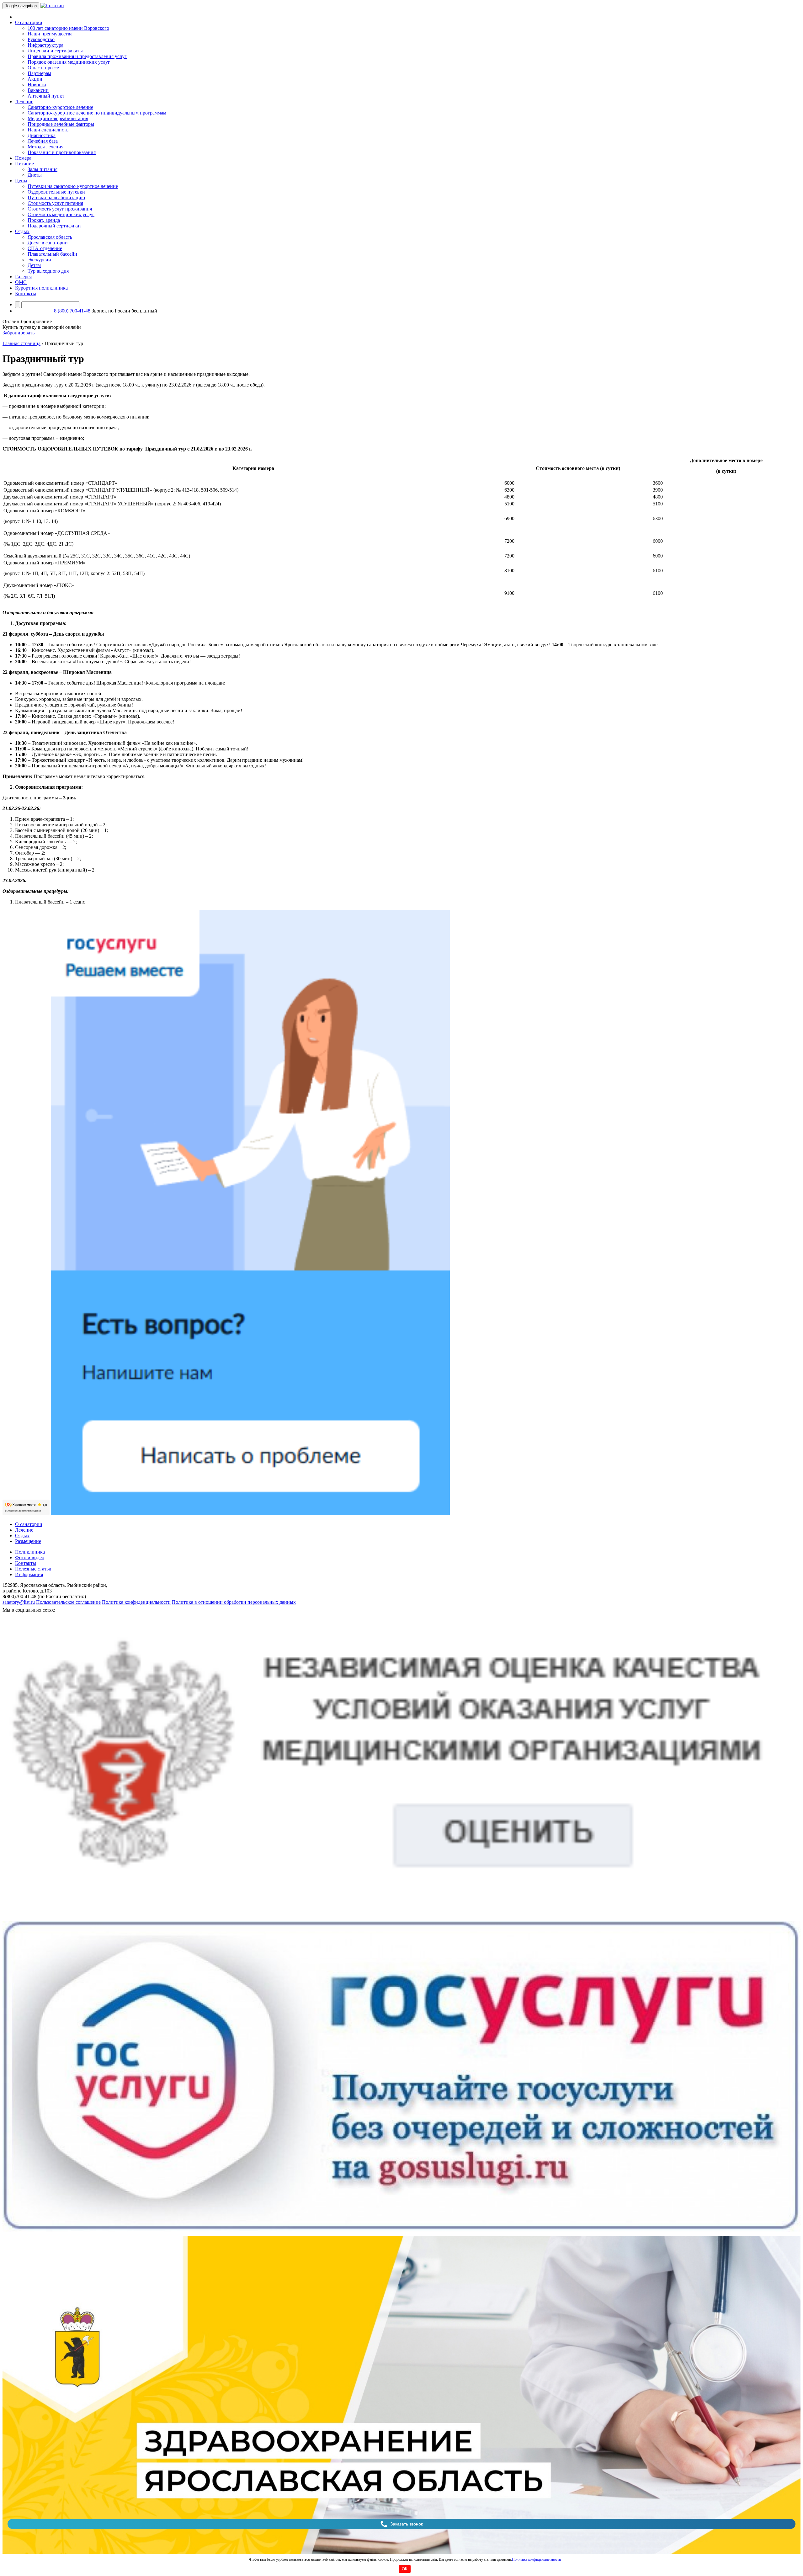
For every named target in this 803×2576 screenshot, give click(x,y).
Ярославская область (50, 237)
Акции (35, 79)
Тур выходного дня (48, 271)
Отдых (22, 1536)
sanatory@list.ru (19, 1602)
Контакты (26, 293)
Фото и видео (30, 1557)
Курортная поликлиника (41, 288)
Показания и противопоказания (62, 152)
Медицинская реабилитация (58, 118)
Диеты (35, 175)
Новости (37, 85)
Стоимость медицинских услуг (61, 214)
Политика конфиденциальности (536, 2559)
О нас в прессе (43, 68)
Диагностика (42, 135)
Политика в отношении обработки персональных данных (234, 1602)
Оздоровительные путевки (56, 192)
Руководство (41, 39)
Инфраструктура (45, 45)
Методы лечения (45, 147)
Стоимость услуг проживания (60, 209)
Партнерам (39, 73)
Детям (34, 265)
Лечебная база (43, 141)
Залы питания (43, 169)
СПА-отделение (45, 248)
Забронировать (19, 333)
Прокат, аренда (44, 220)
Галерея (23, 277)
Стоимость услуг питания (55, 203)
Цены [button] (21, 181)
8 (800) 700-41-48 (72, 311)
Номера (23, 158)
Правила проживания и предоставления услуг (77, 56)
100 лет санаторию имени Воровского (68, 28)
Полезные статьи (33, 1569)
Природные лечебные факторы (61, 124)
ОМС (21, 282)
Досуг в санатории (48, 243)
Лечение (24, 1530)
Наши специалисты (49, 130)
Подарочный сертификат (54, 226)
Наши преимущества (50, 34)
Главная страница (21, 343)
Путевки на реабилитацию (56, 197)
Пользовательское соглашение (68, 1602)
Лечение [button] (24, 101)
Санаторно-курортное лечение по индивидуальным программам (97, 113)
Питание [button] (24, 164)
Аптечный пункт (46, 96)
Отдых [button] (22, 231)
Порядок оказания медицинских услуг (69, 62)
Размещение (28, 1541)
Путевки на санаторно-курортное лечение (73, 186)
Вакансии (38, 90)
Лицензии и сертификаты (55, 51)
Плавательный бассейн (52, 254)
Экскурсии (39, 260)
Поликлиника (30, 1552)
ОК (405, 2569)
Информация (29, 1574)
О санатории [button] (29, 22)
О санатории (29, 1524)
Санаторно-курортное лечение (60, 107)
